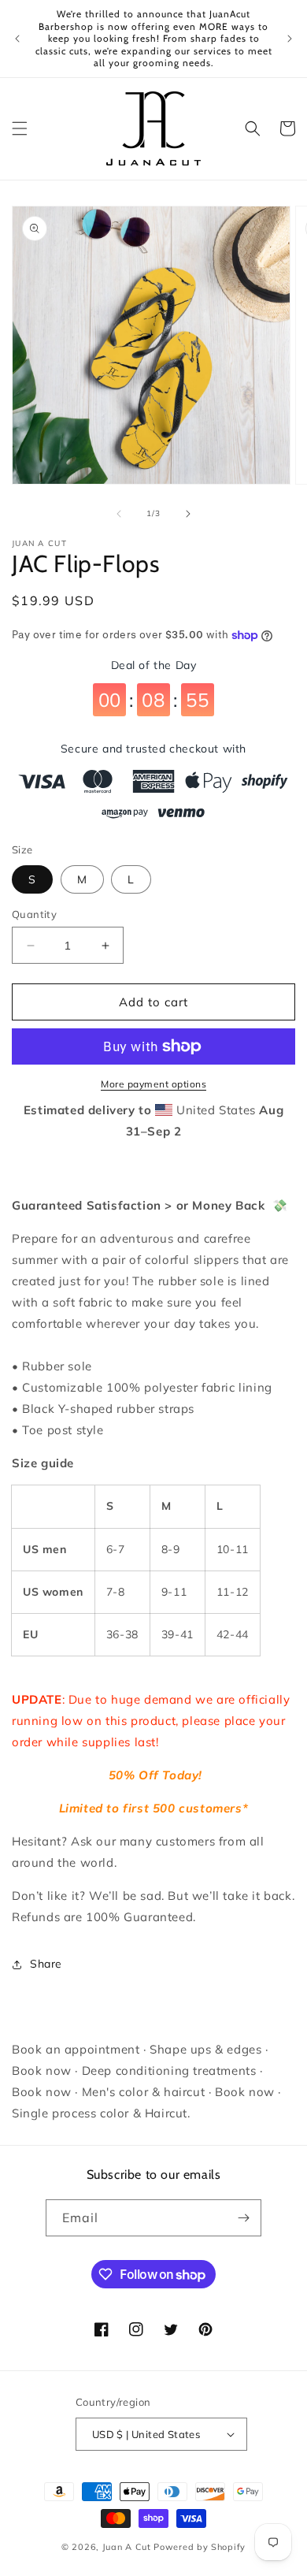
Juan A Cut (127, 2547)
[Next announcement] (290, 39)
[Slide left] (119, 514)
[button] (20, 128)
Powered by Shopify (200, 2547)
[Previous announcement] (17, 39)
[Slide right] (188, 514)
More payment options (153, 1084)
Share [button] (46, 1964)
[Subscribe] (243, 2218)
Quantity (34, 914)
